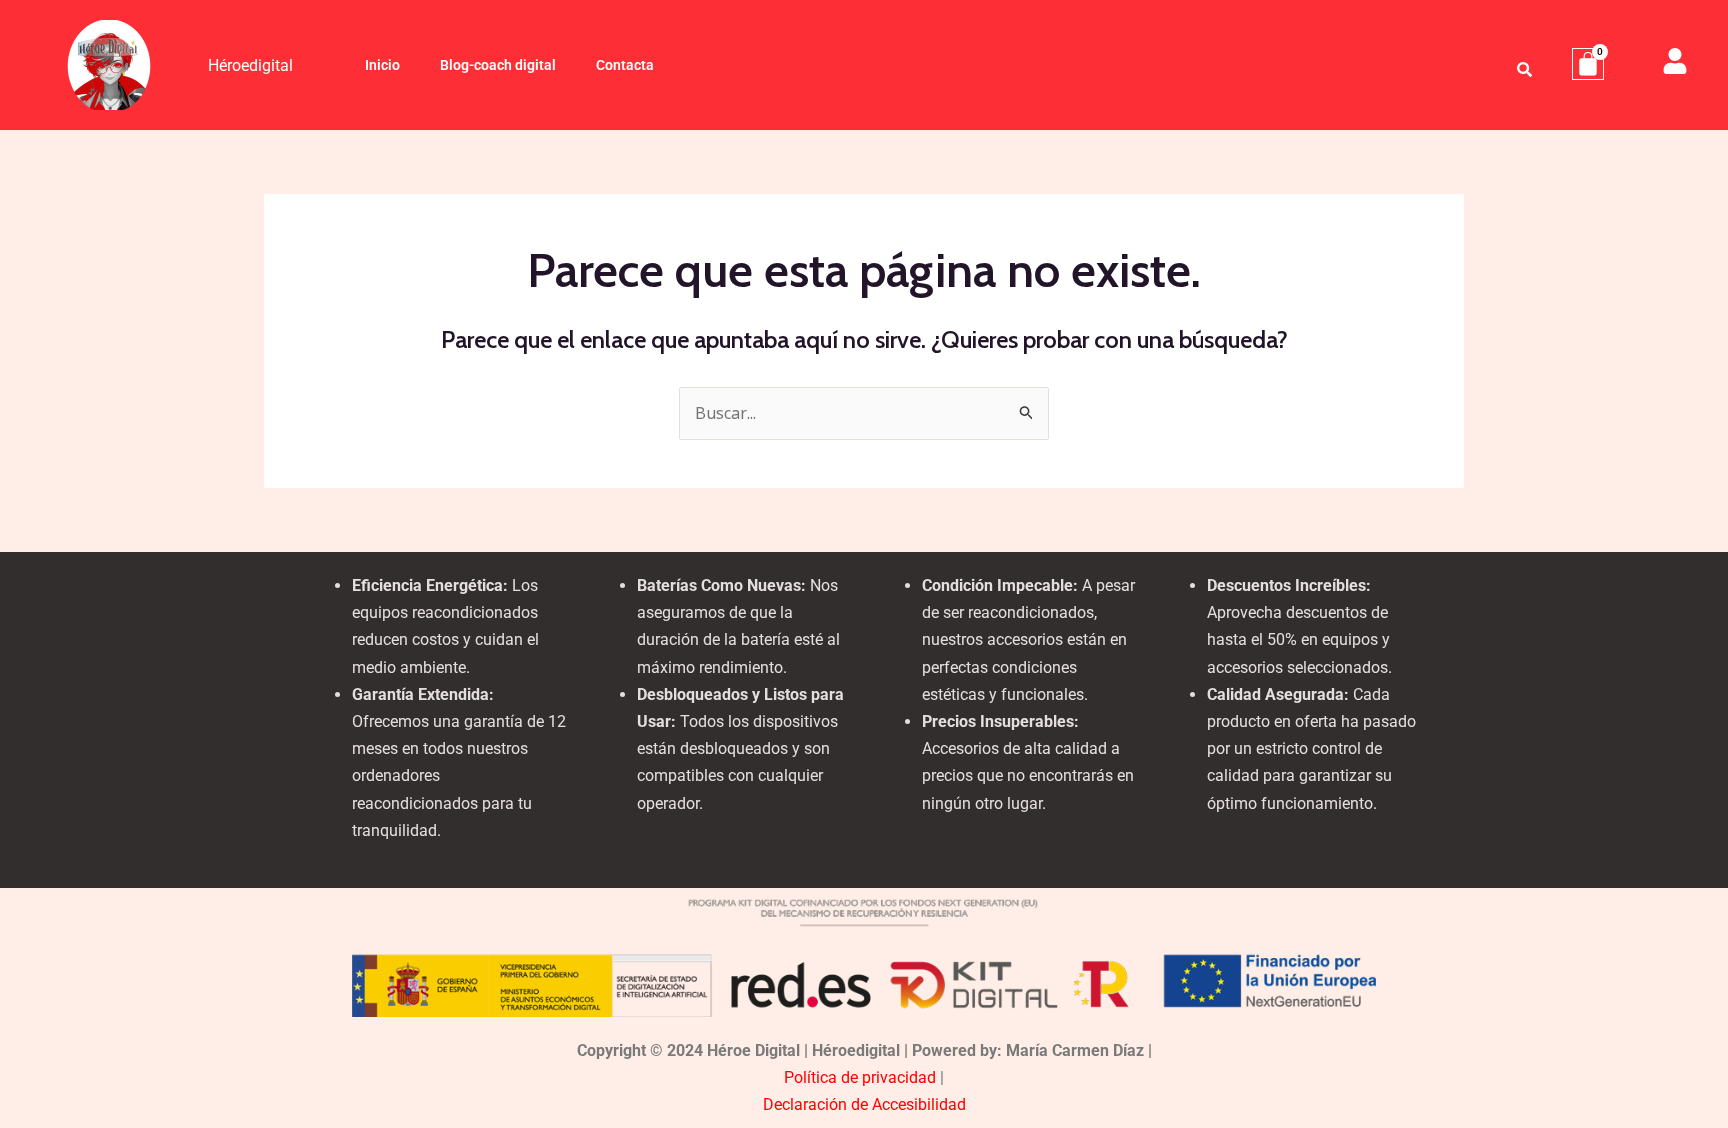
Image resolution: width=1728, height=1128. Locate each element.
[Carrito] (1588, 64)
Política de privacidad (860, 1077)
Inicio (382, 65)
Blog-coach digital (498, 65)
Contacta (625, 65)
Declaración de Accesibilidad (864, 1104)
